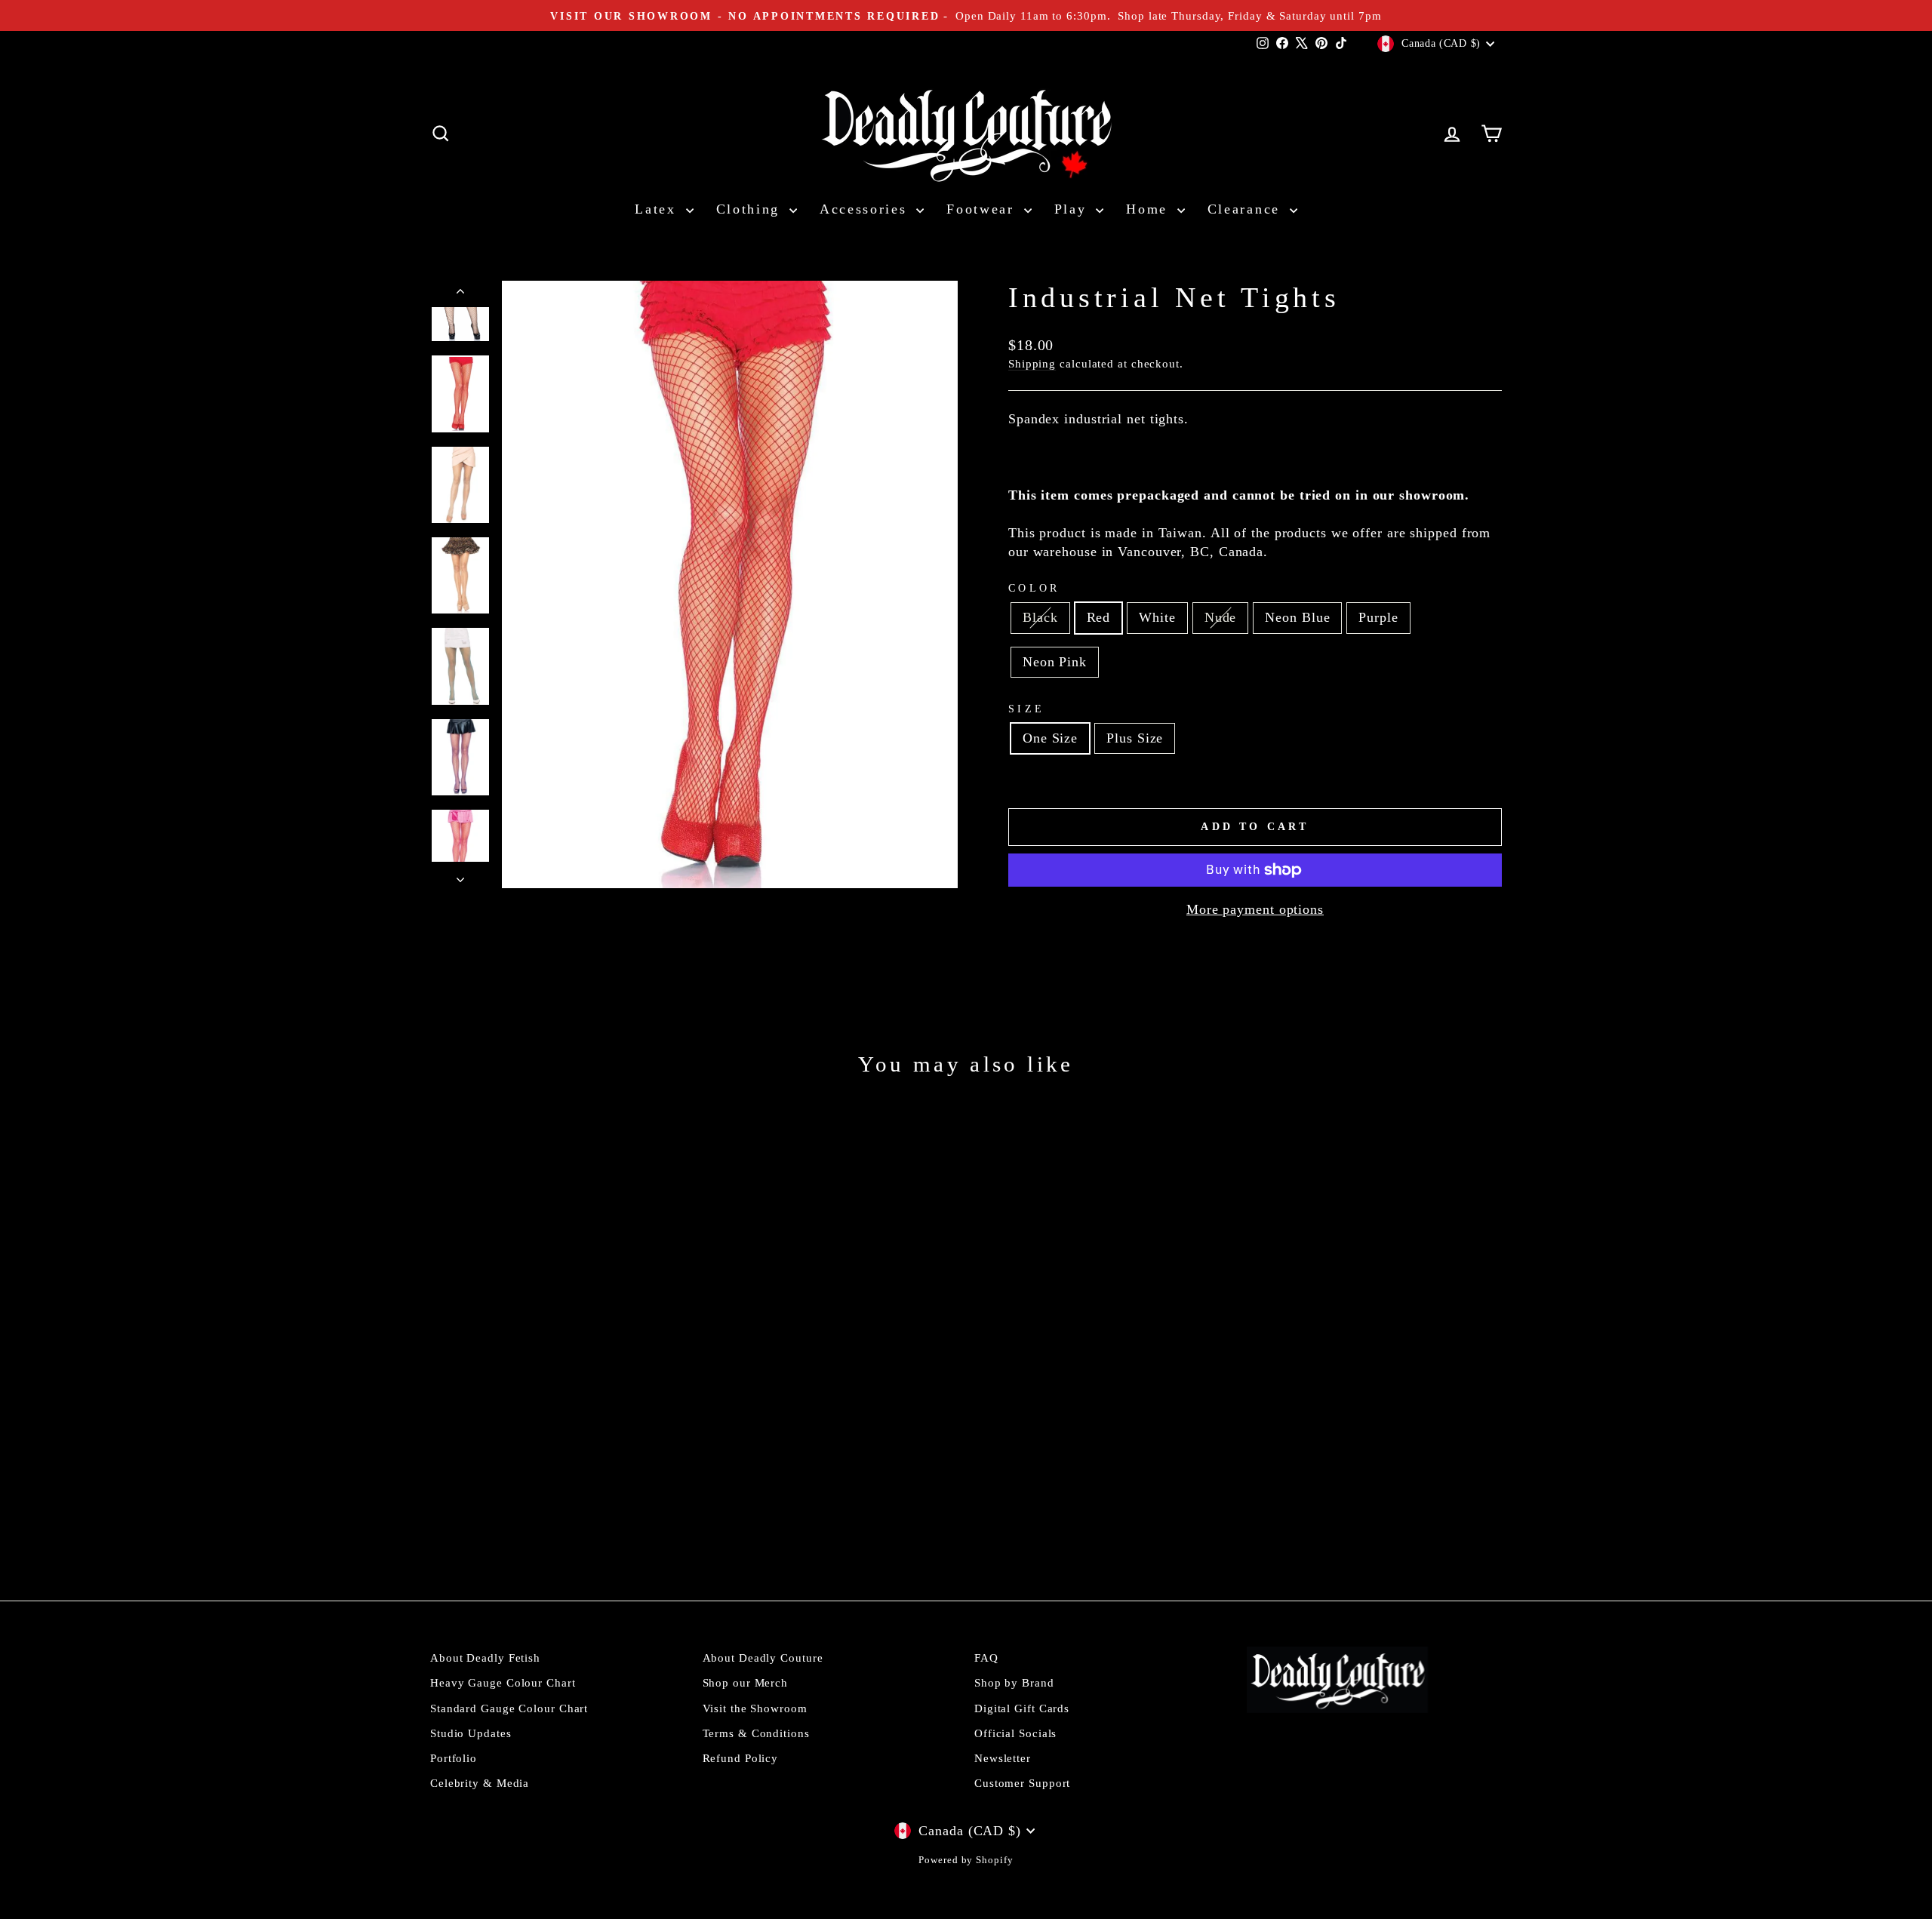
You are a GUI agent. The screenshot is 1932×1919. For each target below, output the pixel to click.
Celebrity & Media (480, 1783)
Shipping (1032, 363)
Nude (1221, 617)
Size (1026, 709)
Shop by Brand (1014, 1682)
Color (1034, 588)
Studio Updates (471, 1733)
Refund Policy (741, 1758)
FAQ (986, 1658)
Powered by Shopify (966, 1860)
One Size (1050, 738)
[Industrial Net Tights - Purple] (599, 1511)
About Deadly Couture (763, 1658)
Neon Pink (1055, 662)
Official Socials (1015, 1733)
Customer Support (1022, 1783)
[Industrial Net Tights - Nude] (558, 1511)
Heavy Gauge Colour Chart (503, 1682)
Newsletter (1003, 1758)
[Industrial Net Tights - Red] (517, 1511)
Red (1099, 617)
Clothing (751, 209)
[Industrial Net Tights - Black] (497, 1511)
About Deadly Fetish (485, 1658)
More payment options (1255, 909)
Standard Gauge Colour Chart (509, 1708)
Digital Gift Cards (1022, 1708)
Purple (1378, 617)
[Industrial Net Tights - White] (538, 1511)
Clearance (1247, 209)
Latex (658, 209)
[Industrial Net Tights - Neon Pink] (619, 1511)
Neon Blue (1297, 617)
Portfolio (454, 1758)
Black (1040, 617)
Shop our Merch (746, 1682)
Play (1074, 209)
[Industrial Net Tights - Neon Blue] (578, 1511)
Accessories (866, 209)
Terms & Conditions (756, 1733)
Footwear (983, 209)
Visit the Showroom (755, 1708)
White (1157, 617)
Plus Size (1135, 738)
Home (1150, 209)
